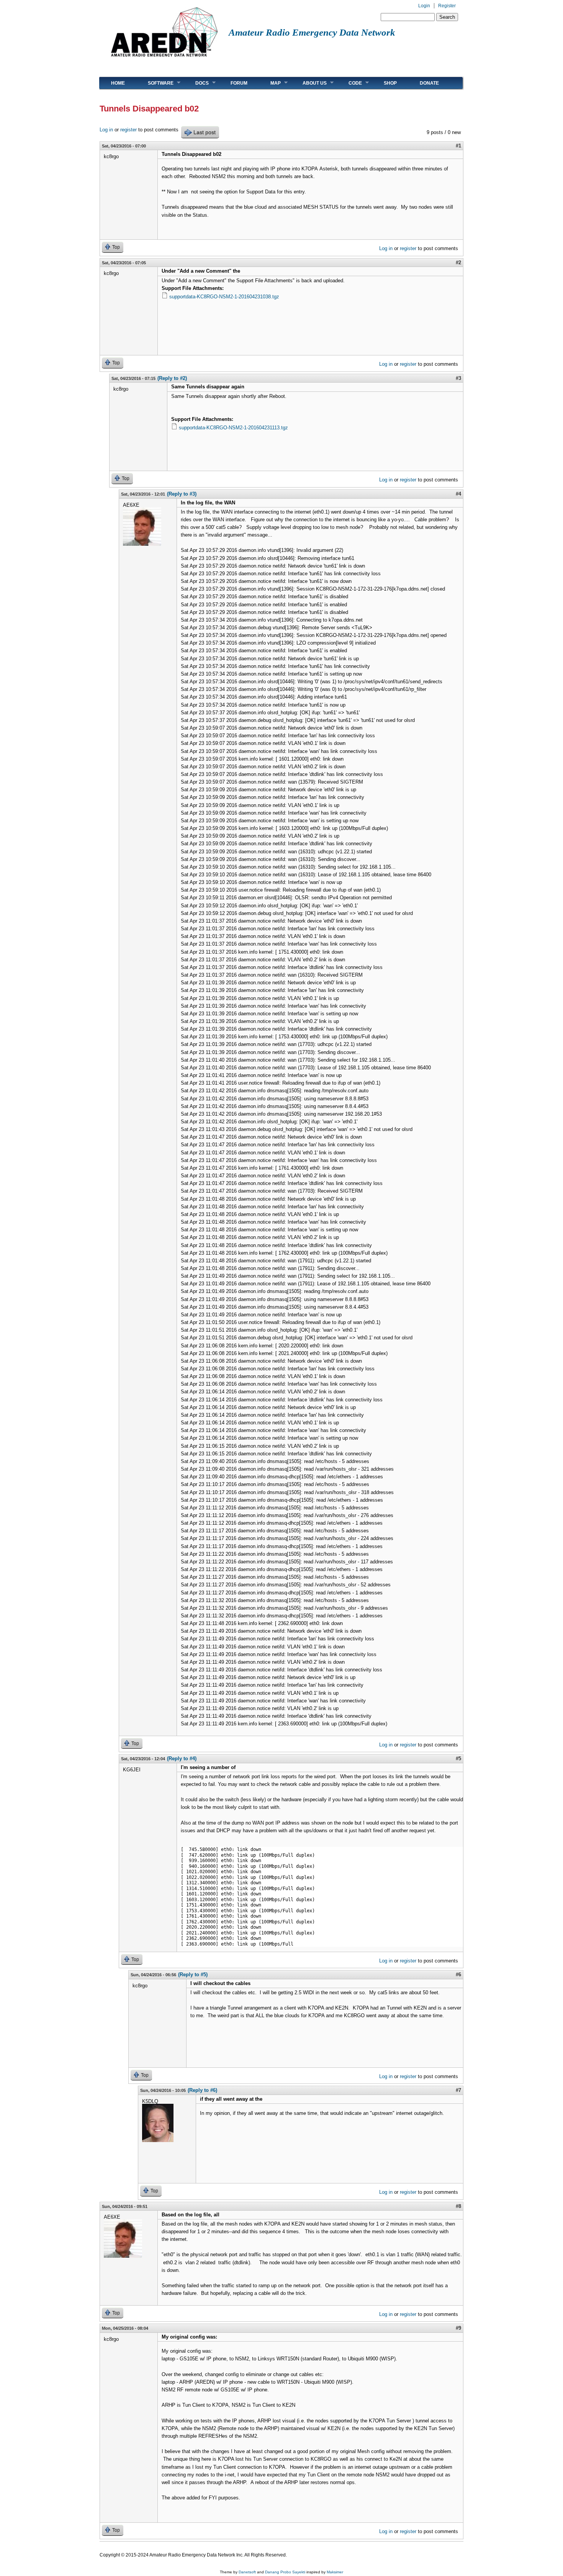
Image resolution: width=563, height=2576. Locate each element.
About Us (309, 83)
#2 (458, 263)
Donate (429, 83)
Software (155, 83)
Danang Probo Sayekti (285, 2572)
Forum (239, 83)
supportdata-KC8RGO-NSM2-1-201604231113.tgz (233, 428)
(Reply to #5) (193, 1975)
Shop (390, 83)
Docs (196, 83)
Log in (106, 130)
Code (349, 83)
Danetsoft (247, 2572)
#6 (458, 1975)
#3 (458, 378)
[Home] (164, 60)
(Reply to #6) (202, 2090)
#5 (458, 1759)
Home (118, 83)
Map (270, 83)
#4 (458, 494)
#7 (458, 2090)
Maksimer (335, 2572)
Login (424, 6)
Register (447, 6)
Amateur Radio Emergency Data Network (312, 32)
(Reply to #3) (182, 494)
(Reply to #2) (172, 378)
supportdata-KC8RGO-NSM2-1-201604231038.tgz (224, 297)
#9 (458, 2328)
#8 (458, 2206)
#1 (458, 146)
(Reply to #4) (182, 1759)
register (128, 130)
